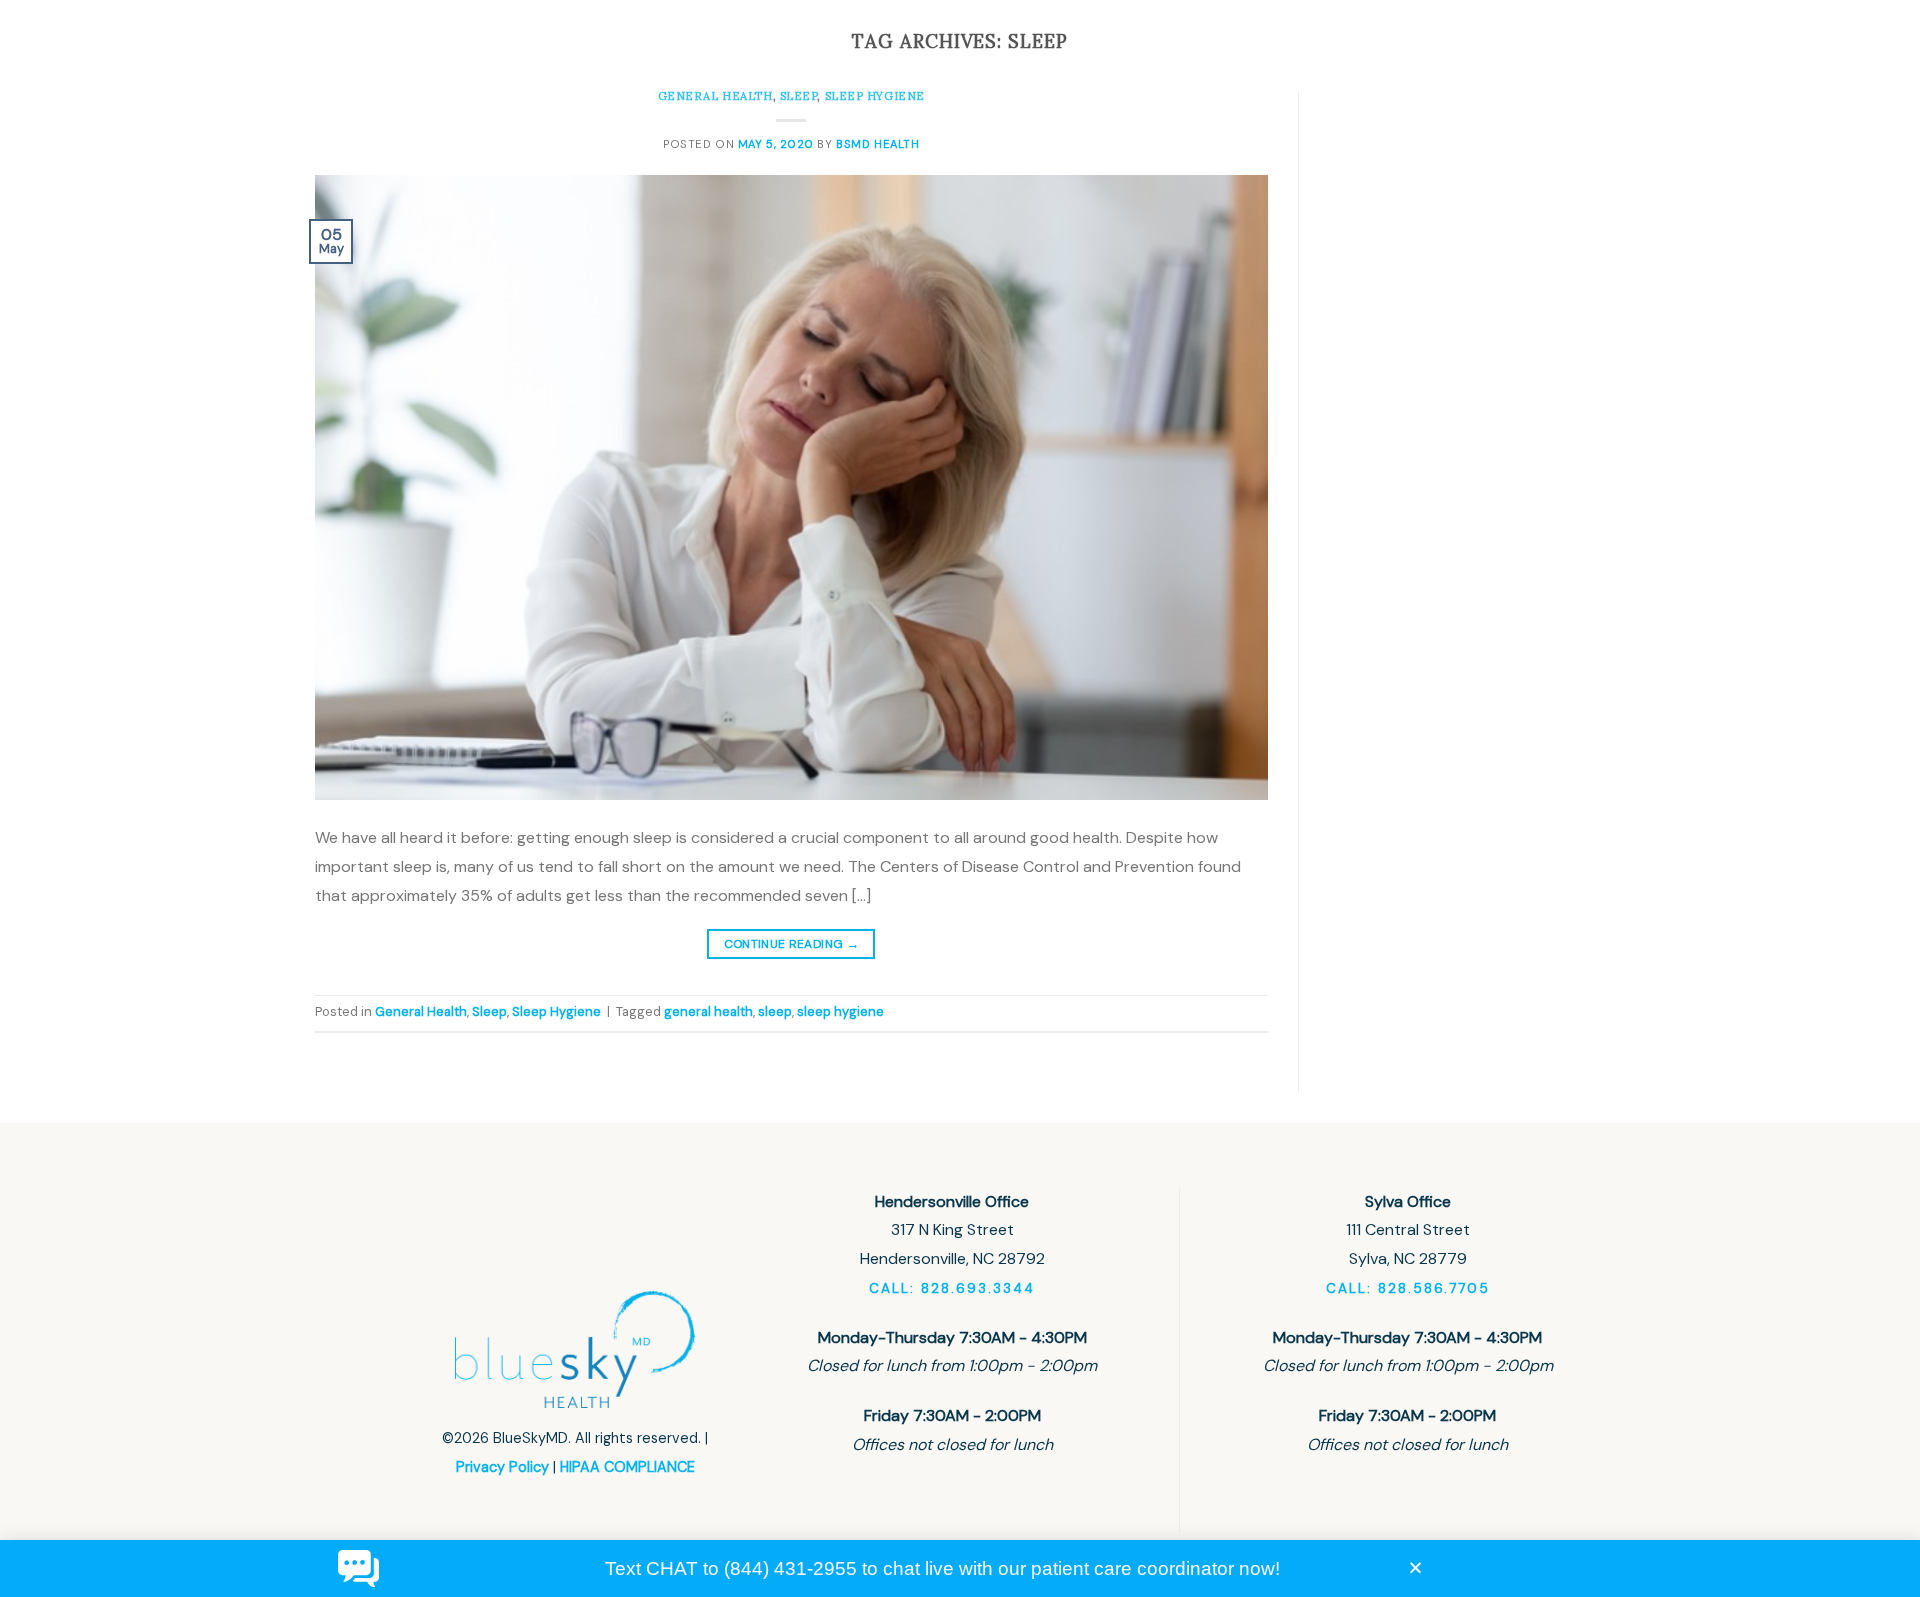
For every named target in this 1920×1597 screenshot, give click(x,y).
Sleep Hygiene (556, 1011)
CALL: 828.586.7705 (1408, 1288)
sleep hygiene (840, 1011)
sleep (775, 1011)
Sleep (489, 1011)
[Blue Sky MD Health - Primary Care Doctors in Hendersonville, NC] (449, 58)
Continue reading (792, 944)
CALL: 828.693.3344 (952, 1288)
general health (708, 1011)
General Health (421, 1011)
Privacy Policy (502, 1467)
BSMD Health (877, 144)
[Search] (1493, 59)
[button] (1415, 1567)
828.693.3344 (1393, 58)
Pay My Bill (1231, 59)
